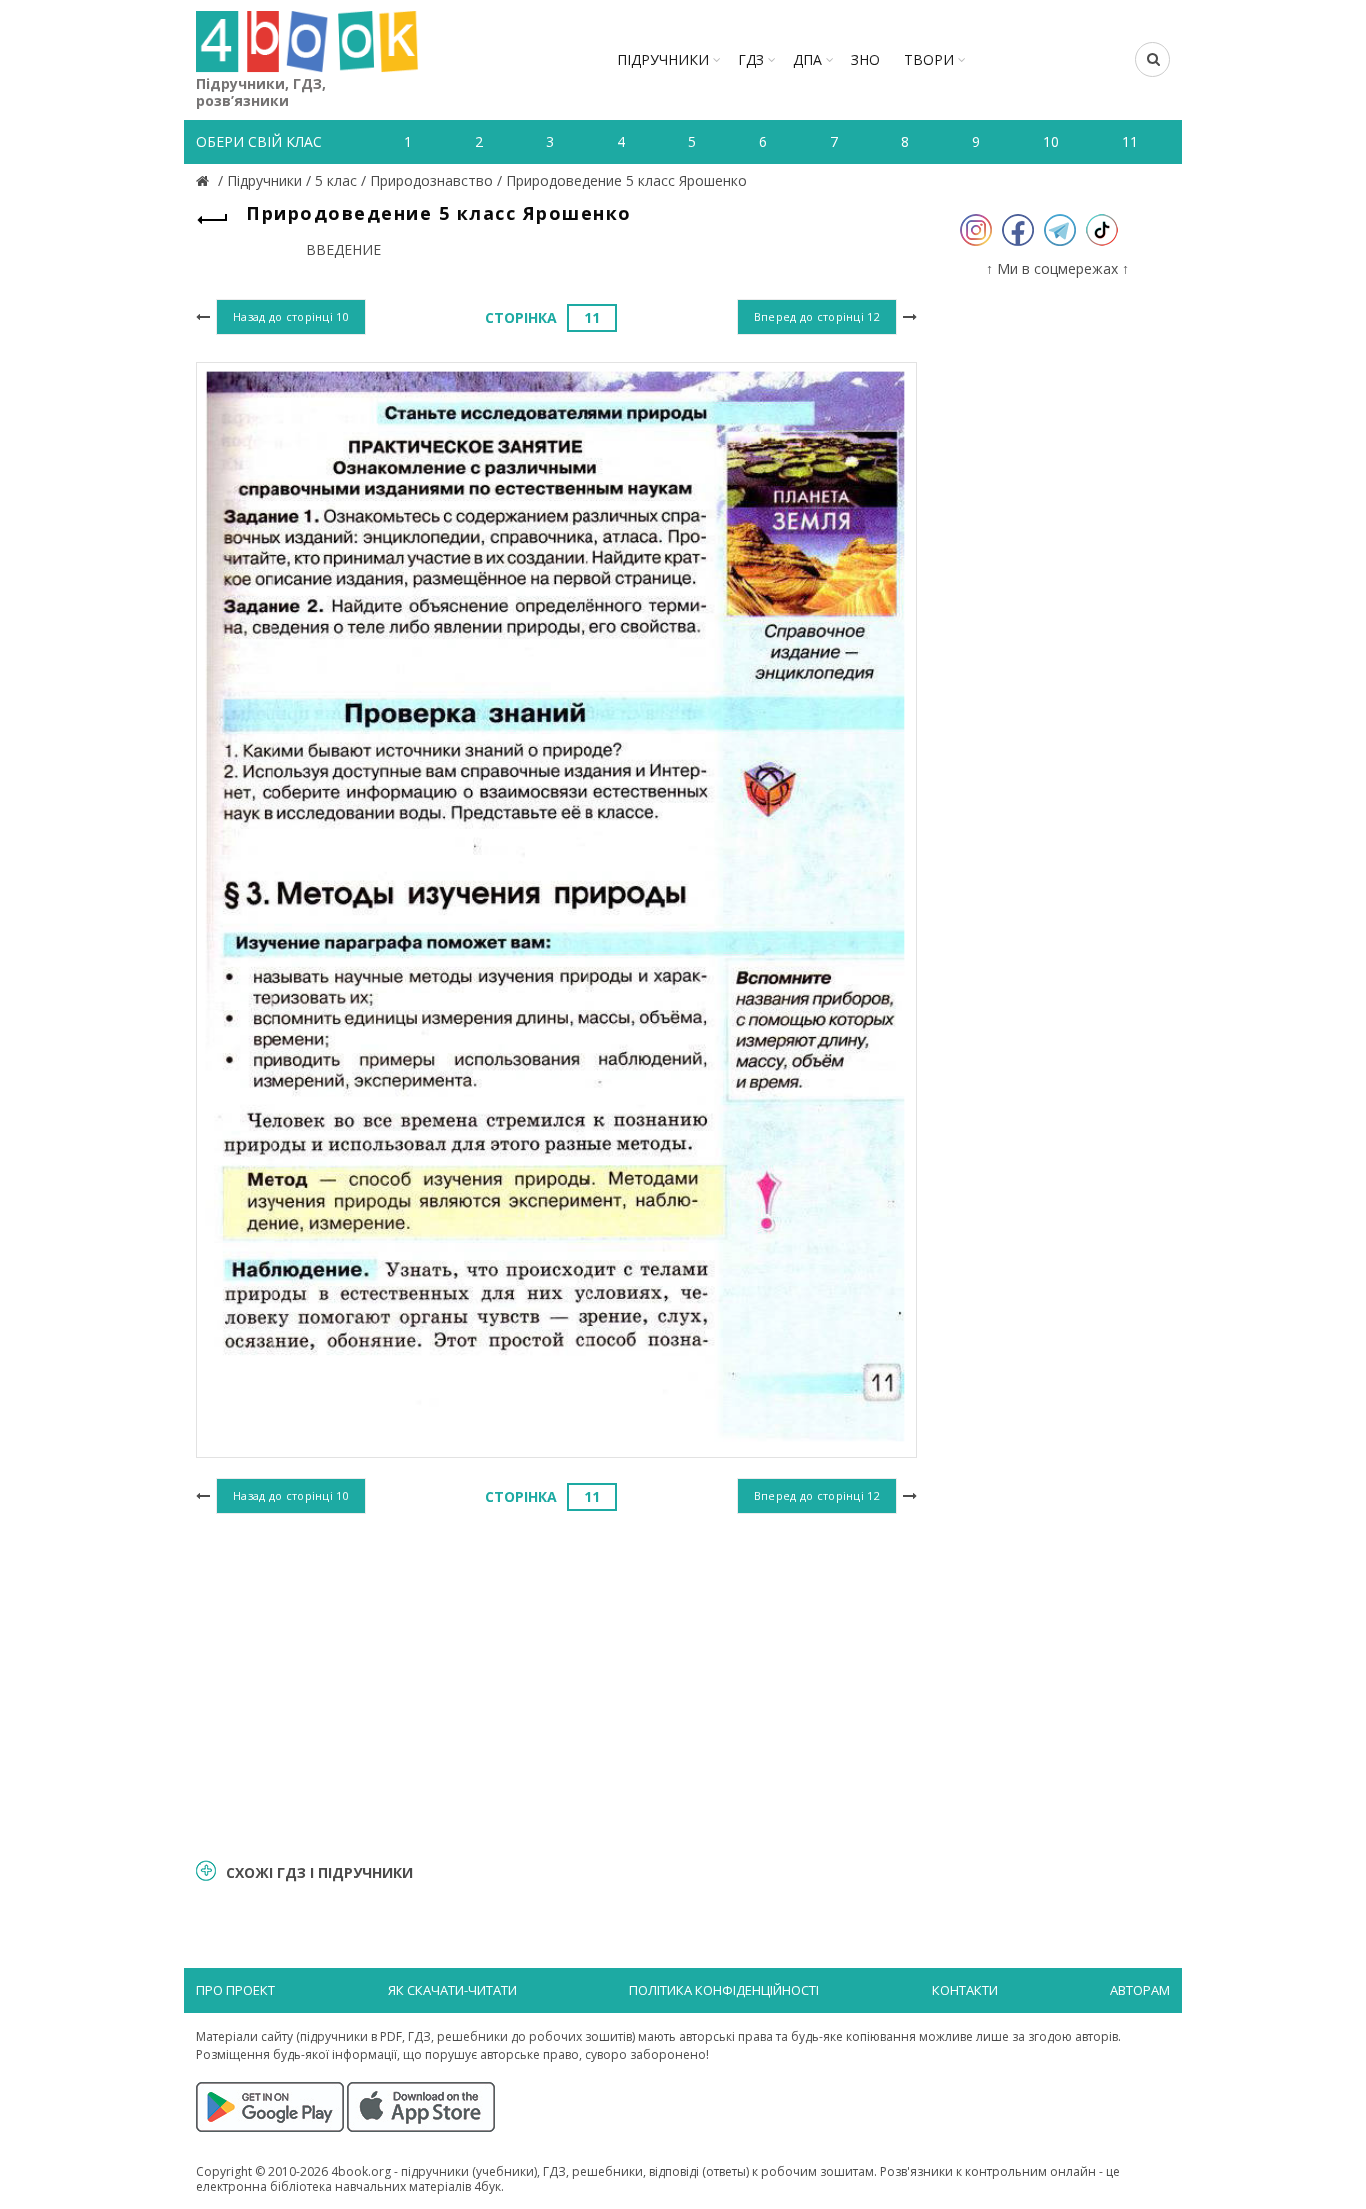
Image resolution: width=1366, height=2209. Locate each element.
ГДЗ (751, 59)
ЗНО (865, 59)
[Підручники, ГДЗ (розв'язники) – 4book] (205, 180)
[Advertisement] (556, 1683)
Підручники (663, 59)
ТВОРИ (929, 59)
